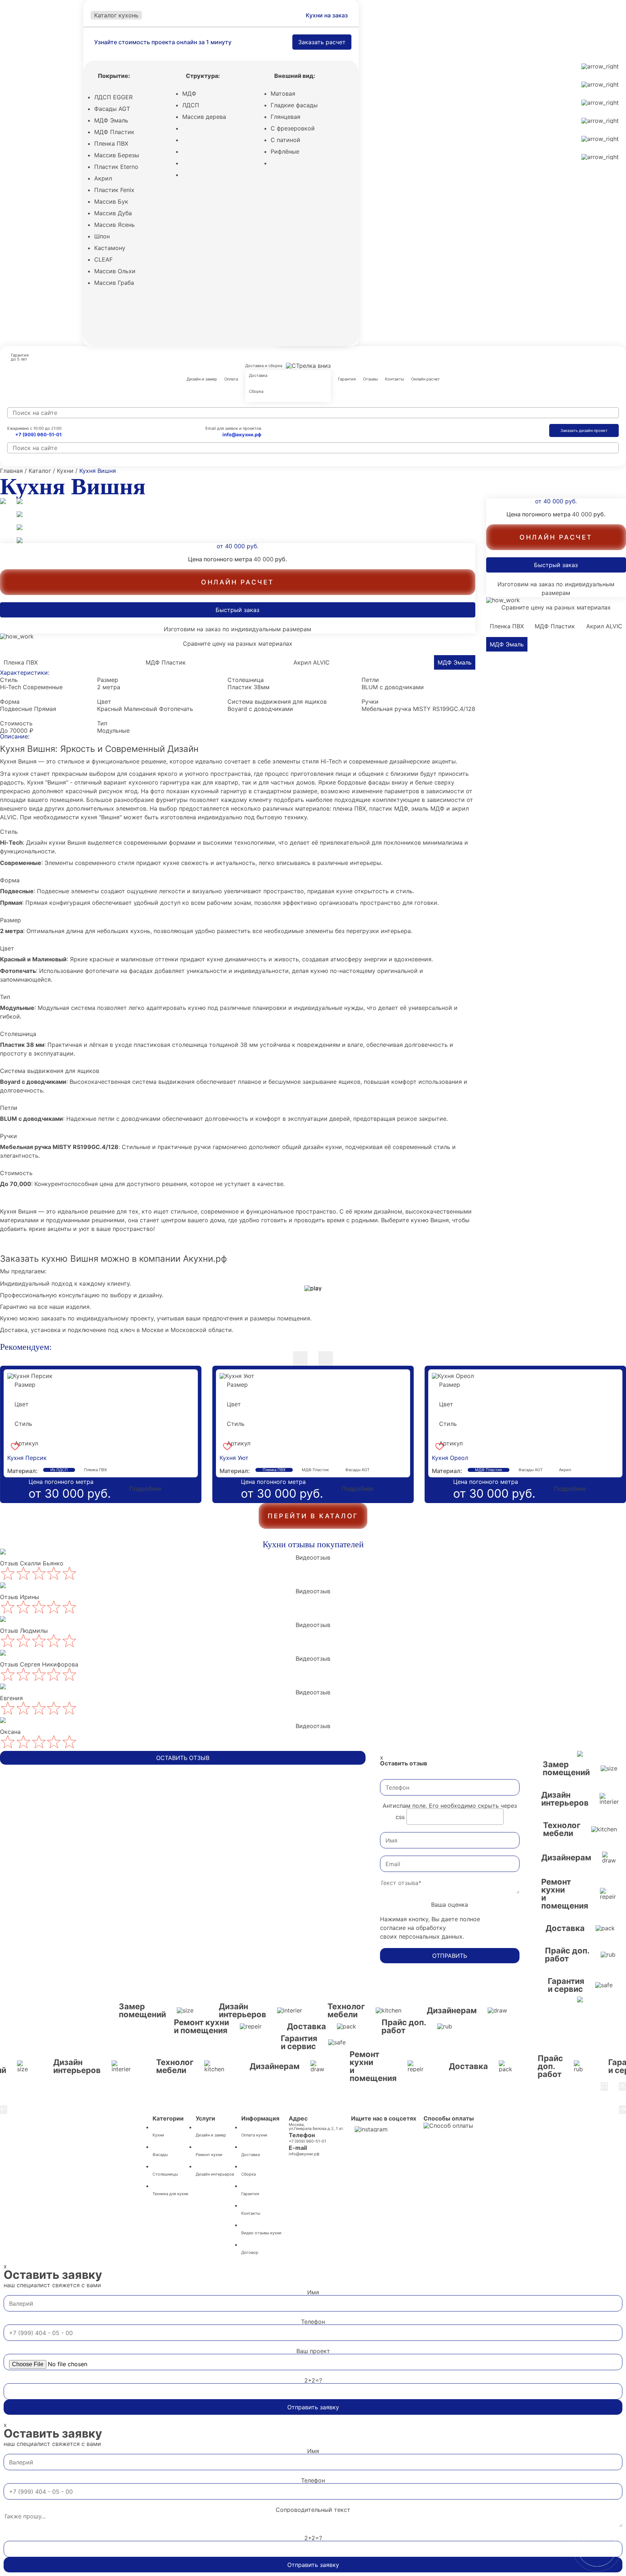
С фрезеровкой (293, 128)
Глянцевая (285, 117)
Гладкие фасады (294, 105)
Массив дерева (204, 117)
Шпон (102, 236)
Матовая (283, 93)
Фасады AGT (112, 109)
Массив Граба (114, 283)
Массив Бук (111, 201)
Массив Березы (117, 155)
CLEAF (103, 259)
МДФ (189, 93)
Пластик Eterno (116, 167)
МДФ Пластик (114, 132)
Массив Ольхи (115, 271)
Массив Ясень (114, 225)
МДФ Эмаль (111, 120)
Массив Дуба (113, 213)
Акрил (103, 178)
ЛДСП (191, 105)
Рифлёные (285, 151)
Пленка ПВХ (111, 143)
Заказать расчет (322, 42)
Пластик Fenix (114, 190)
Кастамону (110, 248)
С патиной (285, 140)
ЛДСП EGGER (113, 97)
